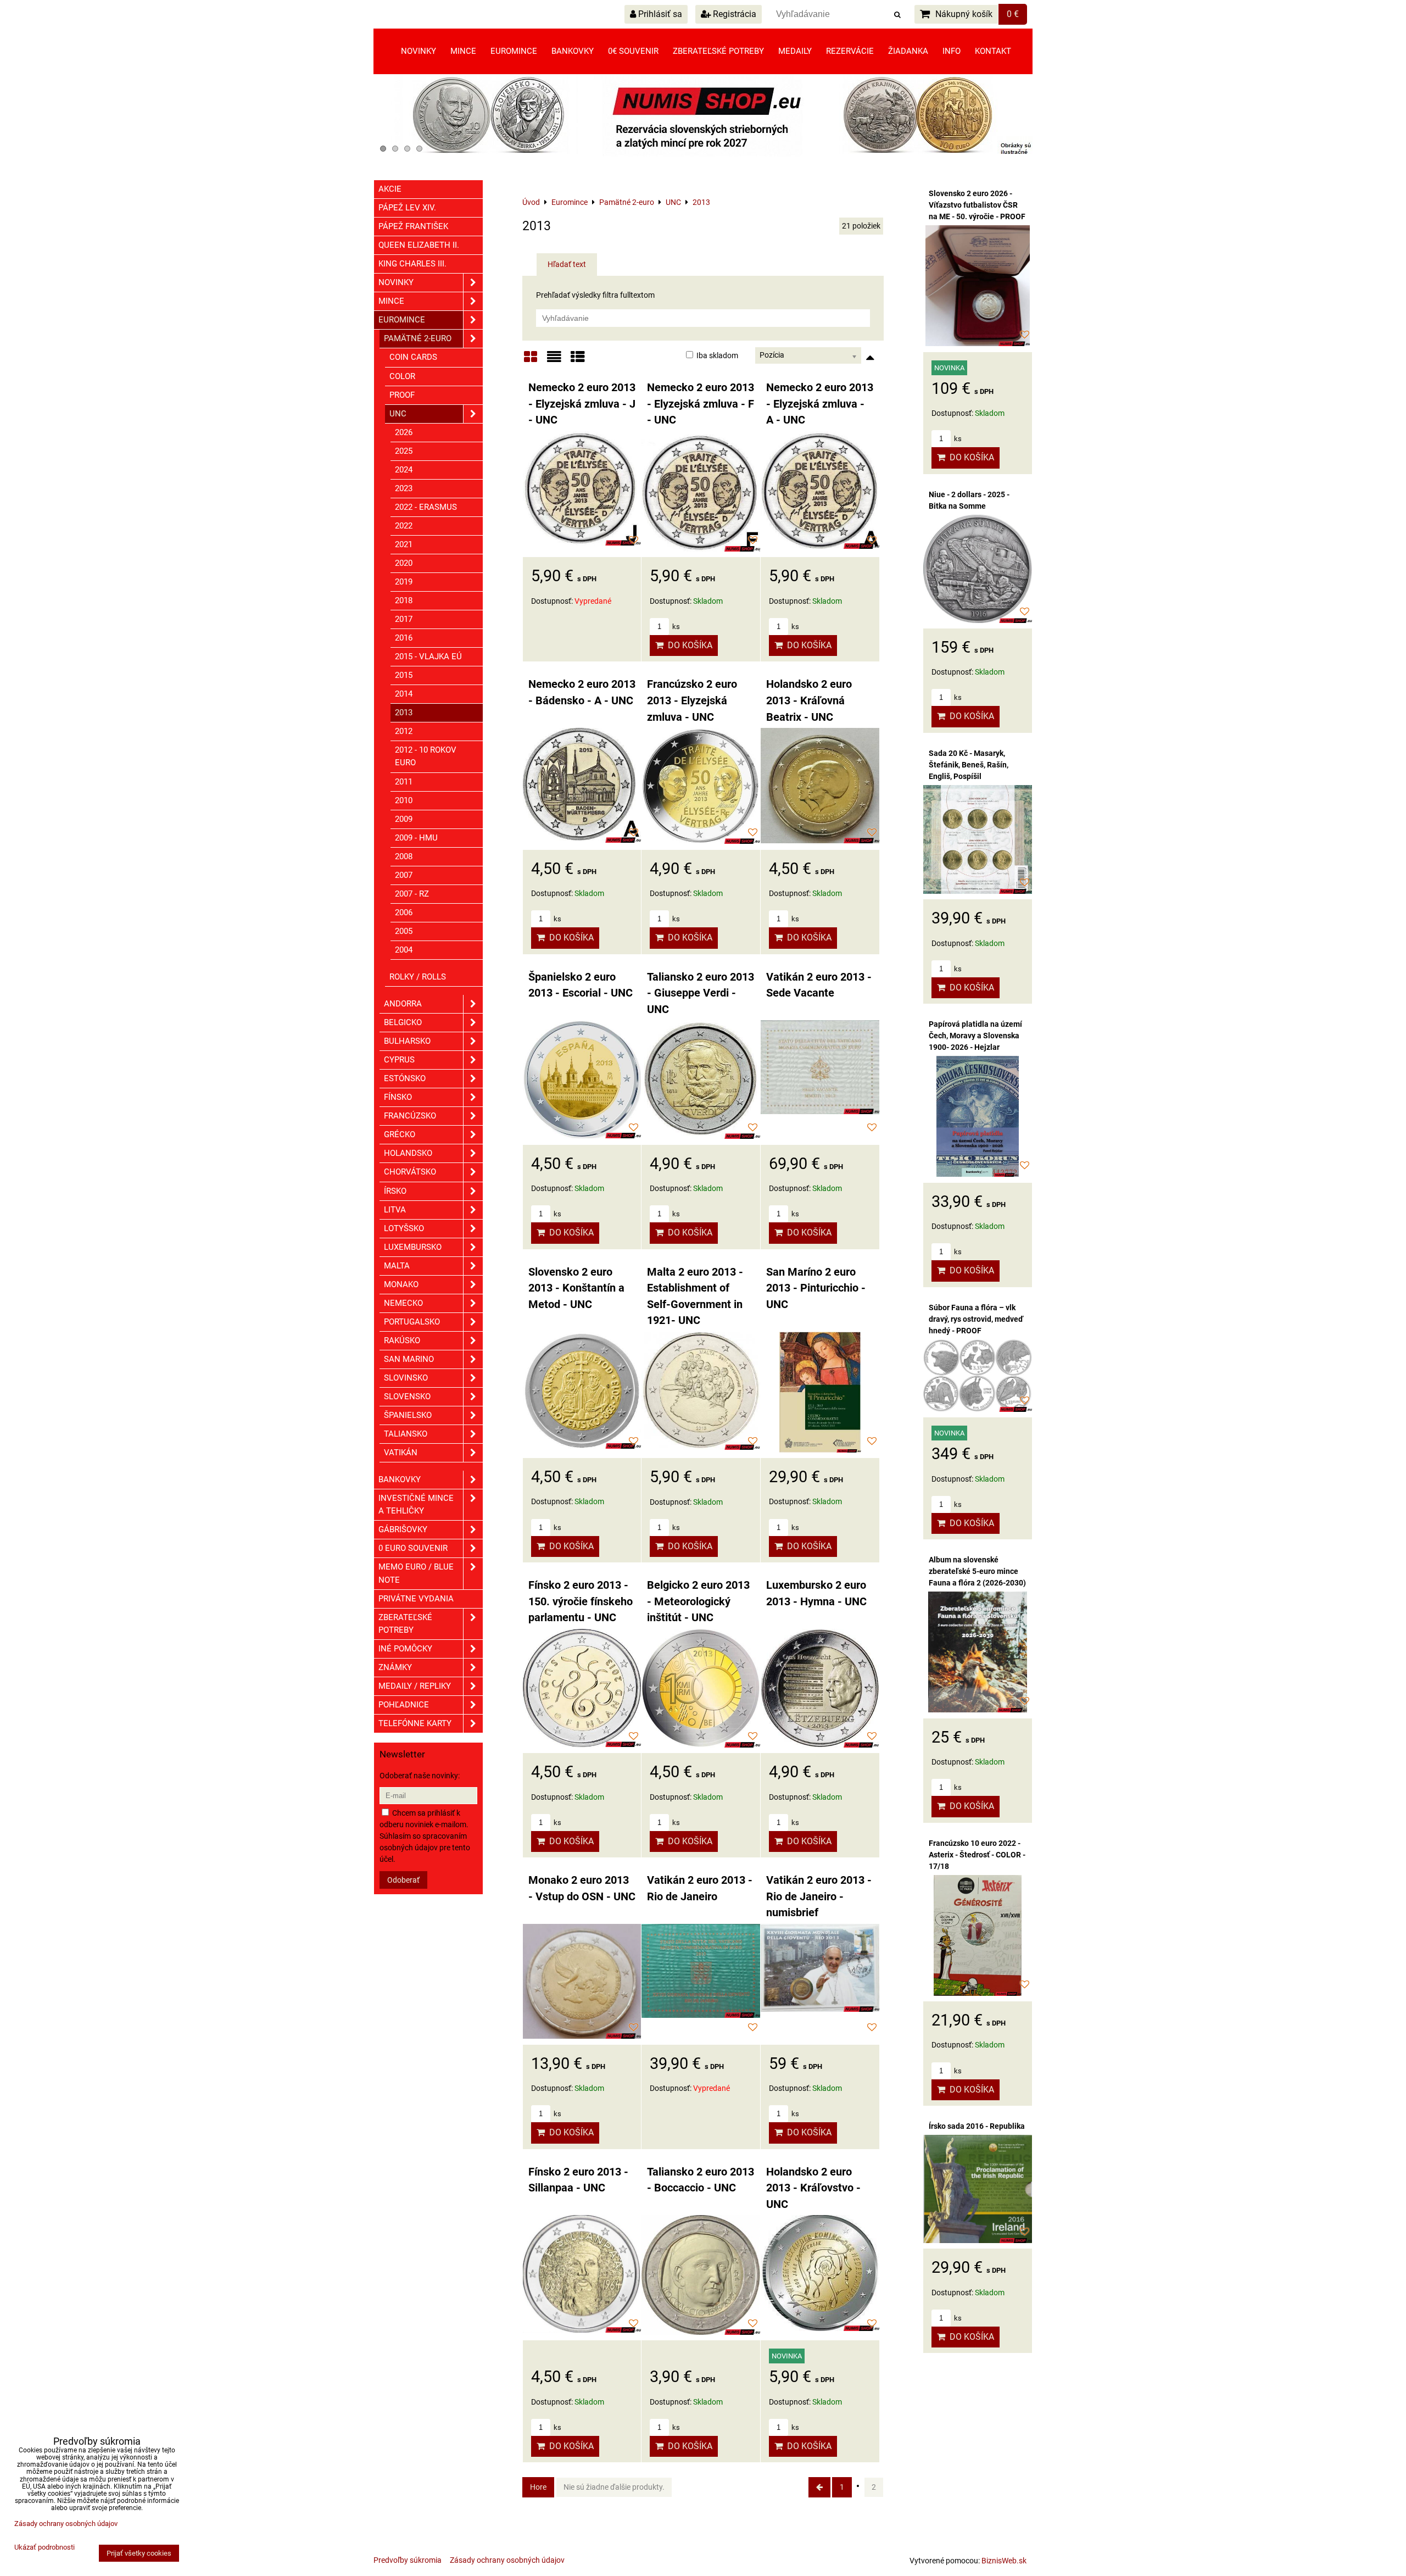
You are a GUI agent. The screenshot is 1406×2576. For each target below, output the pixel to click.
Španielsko (408, 1415)
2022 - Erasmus (426, 507)
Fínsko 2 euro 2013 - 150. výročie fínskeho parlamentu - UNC (581, 1601)
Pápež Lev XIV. (407, 208)
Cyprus (399, 1060)
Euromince (514, 51)
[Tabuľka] (578, 361)
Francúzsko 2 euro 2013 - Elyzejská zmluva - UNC (692, 700)
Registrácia (733, 14)
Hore (538, 2487)
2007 (404, 875)
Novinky (419, 51)
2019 (404, 582)
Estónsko (405, 1078)
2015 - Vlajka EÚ (428, 656)
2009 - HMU (416, 838)
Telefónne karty (415, 1723)
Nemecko (403, 1303)
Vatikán (401, 1453)
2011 (404, 782)
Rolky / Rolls (418, 977)
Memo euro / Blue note (416, 1573)
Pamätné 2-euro (418, 338)
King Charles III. (412, 264)
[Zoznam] (554, 361)
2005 (404, 931)
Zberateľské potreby (718, 51)
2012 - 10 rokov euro (426, 756)
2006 (404, 913)
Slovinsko (406, 1378)
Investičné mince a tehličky (416, 1504)
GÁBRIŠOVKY (403, 1529)
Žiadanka (908, 51)
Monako (401, 1284)
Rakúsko (402, 1340)
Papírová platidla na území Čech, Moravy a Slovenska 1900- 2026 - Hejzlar (975, 1036)
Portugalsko (412, 1322)
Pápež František (413, 226)
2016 (404, 638)
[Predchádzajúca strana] (819, 2487)
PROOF (402, 395)
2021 (404, 544)
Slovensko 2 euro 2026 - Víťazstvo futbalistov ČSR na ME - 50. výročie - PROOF (977, 205)
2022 (404, 526)
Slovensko (407, 1397)
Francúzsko (410, 1116)
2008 (404, 856)
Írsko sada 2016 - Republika (977, 2126)
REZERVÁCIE (850, 51)
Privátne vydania (416, 1599)
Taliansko (406, 1434)
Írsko (395, 1191)
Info (952, 51)
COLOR (402, 376)
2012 (404, 731)
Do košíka (688, 645)
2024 (404, 470)
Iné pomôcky (405, 1649)
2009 (404, 819)
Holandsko (408, 1153)
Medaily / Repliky (415, 1686)
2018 (404, 600)
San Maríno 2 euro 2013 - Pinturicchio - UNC (816, 1288)
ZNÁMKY (395, 1667)
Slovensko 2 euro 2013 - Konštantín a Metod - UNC (576, 1288)
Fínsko (398, 1097)
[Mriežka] (531, 361)
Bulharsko (407, 1041)
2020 (404, 563)
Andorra (403, 1004)
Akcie (390, 189)
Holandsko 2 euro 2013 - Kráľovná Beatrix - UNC (809, 700)
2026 (404, 432)
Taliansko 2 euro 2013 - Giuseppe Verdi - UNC (701, 993)
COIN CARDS (413, 357)
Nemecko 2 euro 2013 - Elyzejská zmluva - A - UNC (820, 404)
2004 (404, 950)
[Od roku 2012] (703, 154)
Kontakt (993, 51)
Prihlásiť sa (659, 14)
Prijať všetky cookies (139, 2553)
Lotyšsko (404, 1228)
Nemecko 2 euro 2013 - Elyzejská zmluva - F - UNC (701, 404)
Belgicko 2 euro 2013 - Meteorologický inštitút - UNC (698, 1601)
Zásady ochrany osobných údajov (507, 2560)
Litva (395, 1210)
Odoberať (403, 1880)
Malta (397, 1266)
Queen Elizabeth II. (419, 245)
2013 (404, 713)
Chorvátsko (410, 1172)
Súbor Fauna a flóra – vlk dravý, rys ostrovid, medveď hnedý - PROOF (976, 1319)
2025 (404, 451)
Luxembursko (413, 1247)
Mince (463, 51)
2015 (404, 675)
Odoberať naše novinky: (420, 1776)
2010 (404, 800)
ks (675, 627)
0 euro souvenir (413, 1548)
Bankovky (573, 51)
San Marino (409, 1359)
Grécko (400, 1134)
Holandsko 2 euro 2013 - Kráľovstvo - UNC (813, 2188)
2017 (404, 619)
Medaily (795, 51)
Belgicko (403, 1022)
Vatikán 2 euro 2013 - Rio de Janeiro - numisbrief (819, 1896)
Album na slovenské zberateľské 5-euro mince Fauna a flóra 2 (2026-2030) (977, 1571)
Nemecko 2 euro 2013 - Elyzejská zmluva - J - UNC (582, 404)
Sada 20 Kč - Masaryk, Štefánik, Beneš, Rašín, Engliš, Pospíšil (969, 765)
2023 (404, 488)
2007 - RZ (412, 894)
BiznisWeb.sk (1004, 2561)
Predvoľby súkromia (408, 2560)
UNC (398, 414)
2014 (404, 694)
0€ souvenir (633, 51)
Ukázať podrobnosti (44, 2547)
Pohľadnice (404, 1705)
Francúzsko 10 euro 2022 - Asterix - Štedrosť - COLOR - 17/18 (977, 1855)
